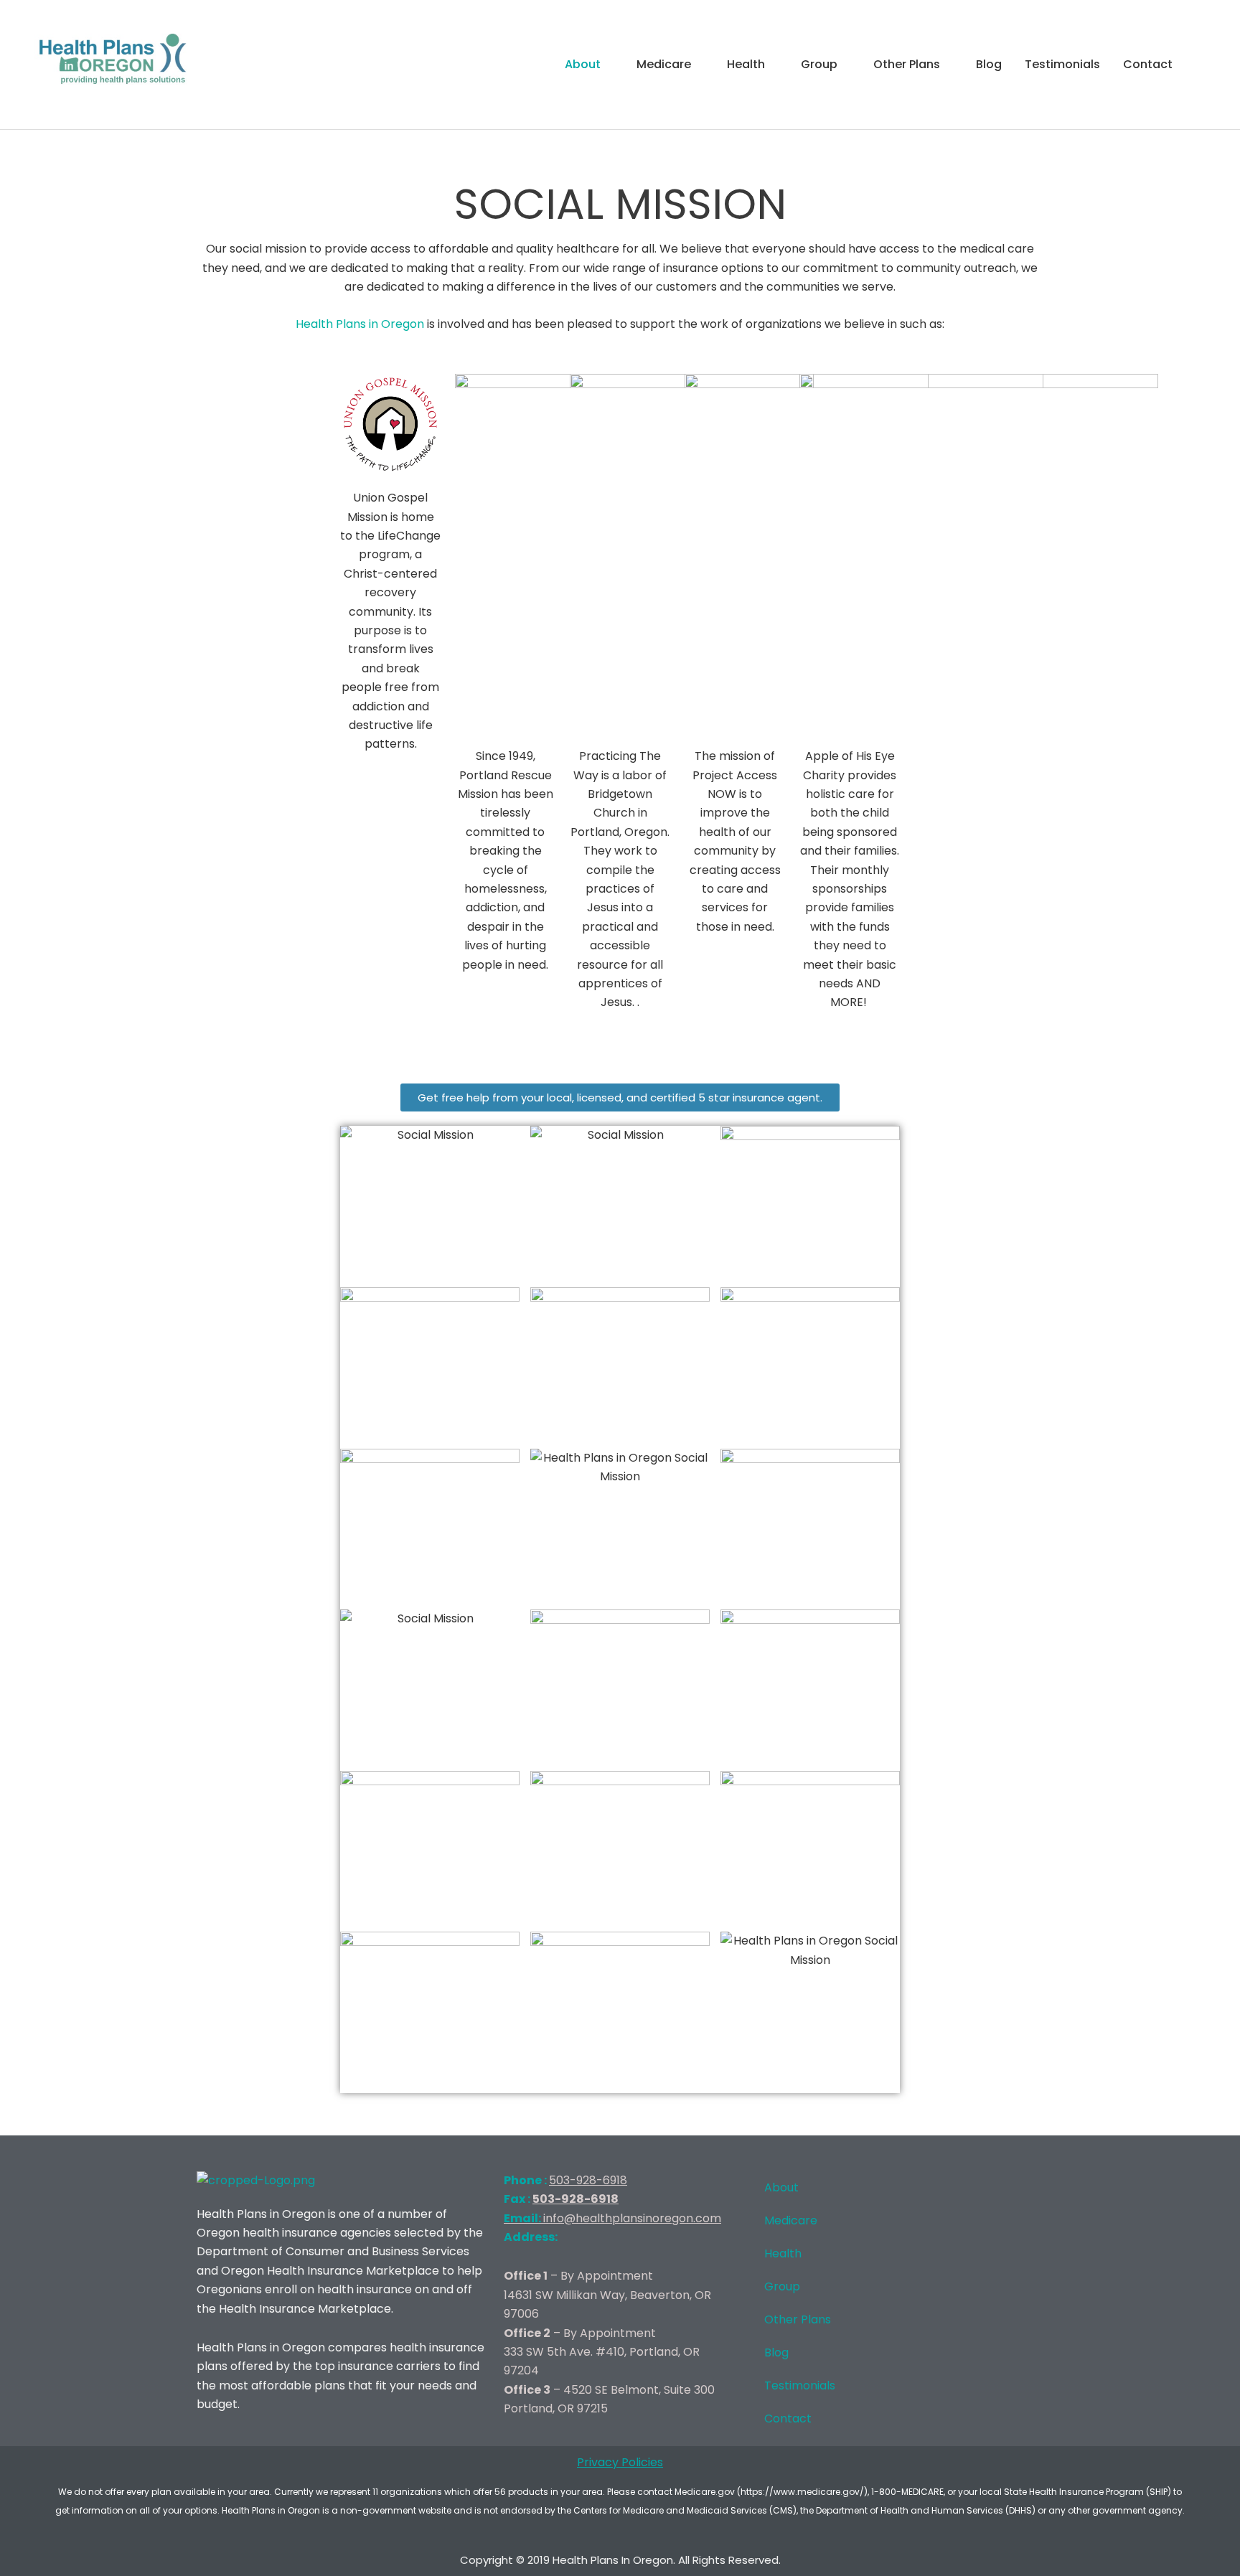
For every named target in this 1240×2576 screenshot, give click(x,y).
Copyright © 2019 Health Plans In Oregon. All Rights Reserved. (620, 2560)
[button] (1201, 65)
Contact (1148, 64)
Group (819, 64)
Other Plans (907, 64)
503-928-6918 (588, 2180)
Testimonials (1062, 64)
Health (746, 64)
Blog (989, 64)
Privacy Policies (620, 2462)
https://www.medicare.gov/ (802, 2492)
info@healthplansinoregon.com (612, 2218)
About (583, 64)
